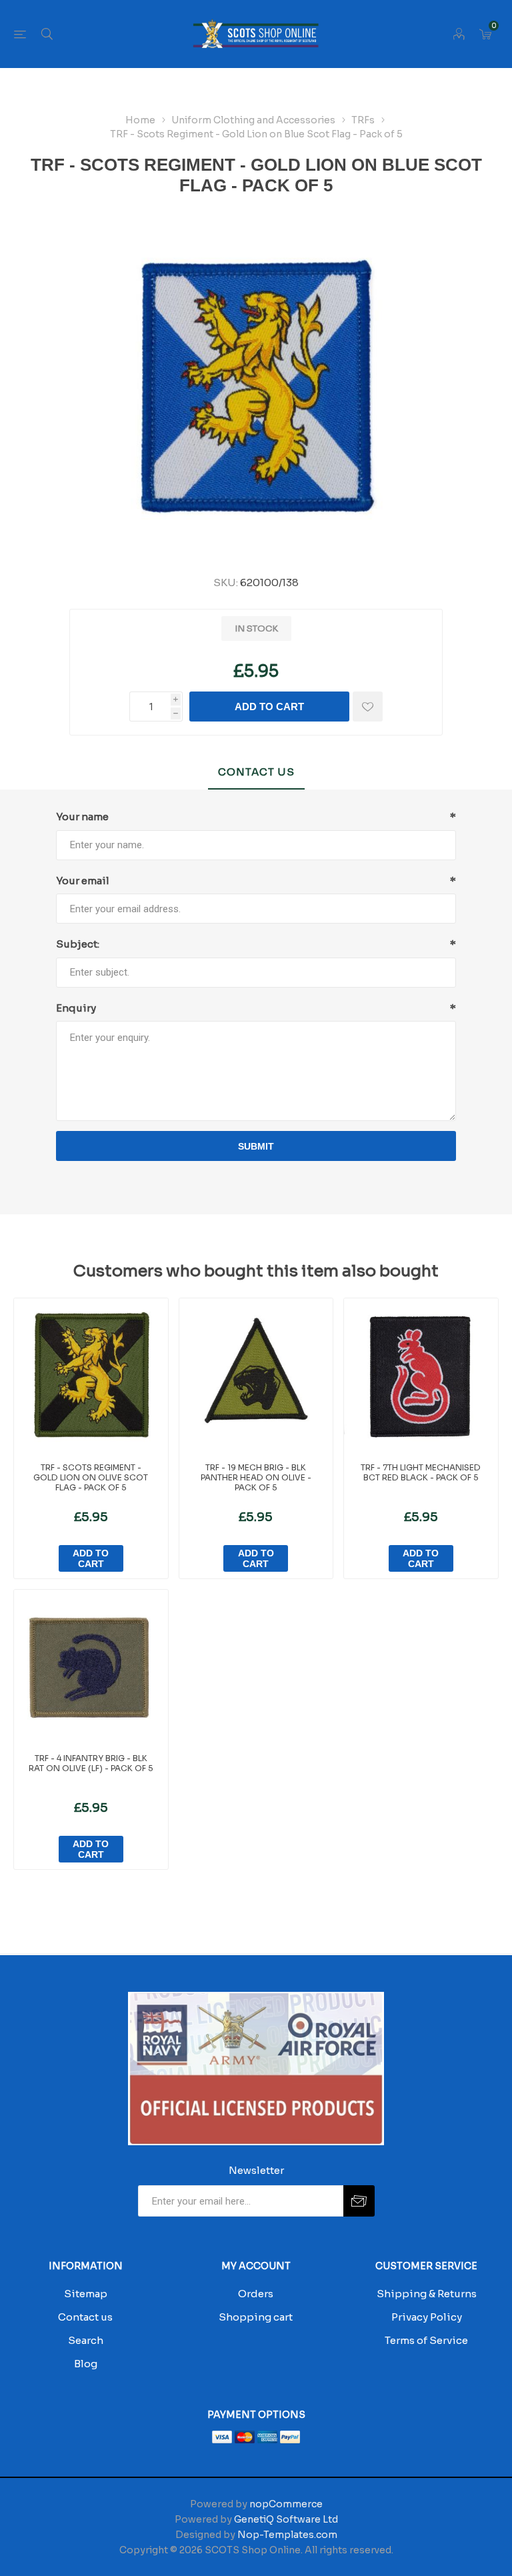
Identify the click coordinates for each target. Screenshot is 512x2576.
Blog (86, 2364)
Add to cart (269, 707)
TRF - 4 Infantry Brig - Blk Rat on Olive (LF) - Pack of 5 (91, 1763)
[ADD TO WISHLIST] (368, 707)
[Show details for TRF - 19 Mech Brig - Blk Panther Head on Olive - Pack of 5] (256, 1375)
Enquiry (76, 1008)
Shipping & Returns (427, 2294)
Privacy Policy (427, 2317)
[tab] (256, 773)
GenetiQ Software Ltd (286, 2519)
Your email (83, 881)
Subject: (78, 944)
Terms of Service (426, 2340)
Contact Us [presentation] (256, 772)
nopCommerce (286, 2504)
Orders (256, 2294)
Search (86, 2340)
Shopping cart (256, 2317)
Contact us (85, 2317)
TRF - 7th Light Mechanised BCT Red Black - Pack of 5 (421, 1472)
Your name (82, 817)
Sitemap (86, 2294)
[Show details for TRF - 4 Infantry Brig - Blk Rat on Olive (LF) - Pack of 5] (91, 1667)
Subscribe (359, 2201)
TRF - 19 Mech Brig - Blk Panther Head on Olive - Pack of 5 (256, 1477)
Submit (256, 1146)
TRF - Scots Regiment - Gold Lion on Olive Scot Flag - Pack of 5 (91, 1477)
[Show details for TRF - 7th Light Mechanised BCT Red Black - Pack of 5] (421, 1375)
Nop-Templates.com (287, 2535)
